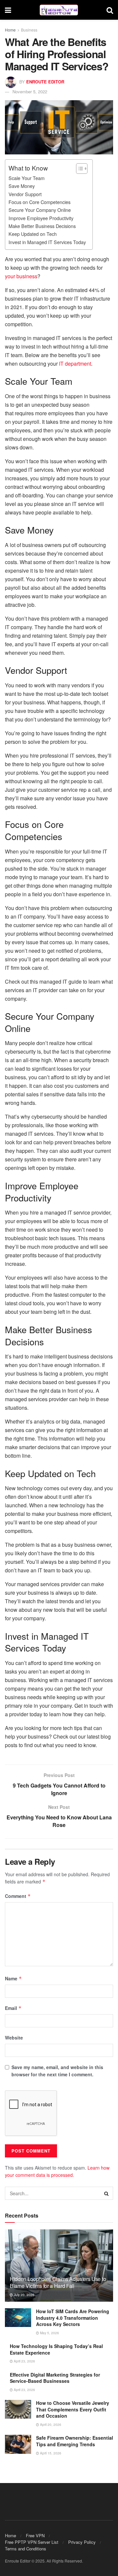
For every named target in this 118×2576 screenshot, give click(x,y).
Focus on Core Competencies (39, 202)
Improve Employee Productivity (41, 218)
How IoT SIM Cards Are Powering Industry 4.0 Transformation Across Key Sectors (73, 2318)
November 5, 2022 (30, 91)
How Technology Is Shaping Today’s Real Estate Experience (56, 2349)
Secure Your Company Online (40, 210)
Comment (18, 1896)
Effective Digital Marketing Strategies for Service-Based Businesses (55, 2378)
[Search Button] (110, 10)
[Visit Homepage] (59, 10)
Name (13, 1978)
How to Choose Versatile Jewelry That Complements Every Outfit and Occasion (73, 2409)
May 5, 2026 (49, 2333)
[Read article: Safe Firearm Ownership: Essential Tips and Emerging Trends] (18, 2444)
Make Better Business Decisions (42, 226)
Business (29, 30)
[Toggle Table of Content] (79, 169)
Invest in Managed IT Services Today (47, 242)
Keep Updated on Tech (33, 234)
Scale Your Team (27, 178)
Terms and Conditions (26, 2549)
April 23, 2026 (24, 2361)
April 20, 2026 (50, 2425)
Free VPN (35, 2535)
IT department (75, 364)
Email (13, 2008)
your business (21, 276)
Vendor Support (25, 194)
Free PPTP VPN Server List (32, 2542)
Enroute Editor (45, 82)
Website (14, 2038)
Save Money (22, 186)
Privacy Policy (82, 2542)
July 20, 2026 (24, 2295)
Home (10, 30)
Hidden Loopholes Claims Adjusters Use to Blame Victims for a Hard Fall (58, 2282)
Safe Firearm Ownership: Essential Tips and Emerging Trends (75, 2441)
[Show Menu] (8, 10)
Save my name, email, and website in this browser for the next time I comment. (57, 2071)
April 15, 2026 (50, 2453)
